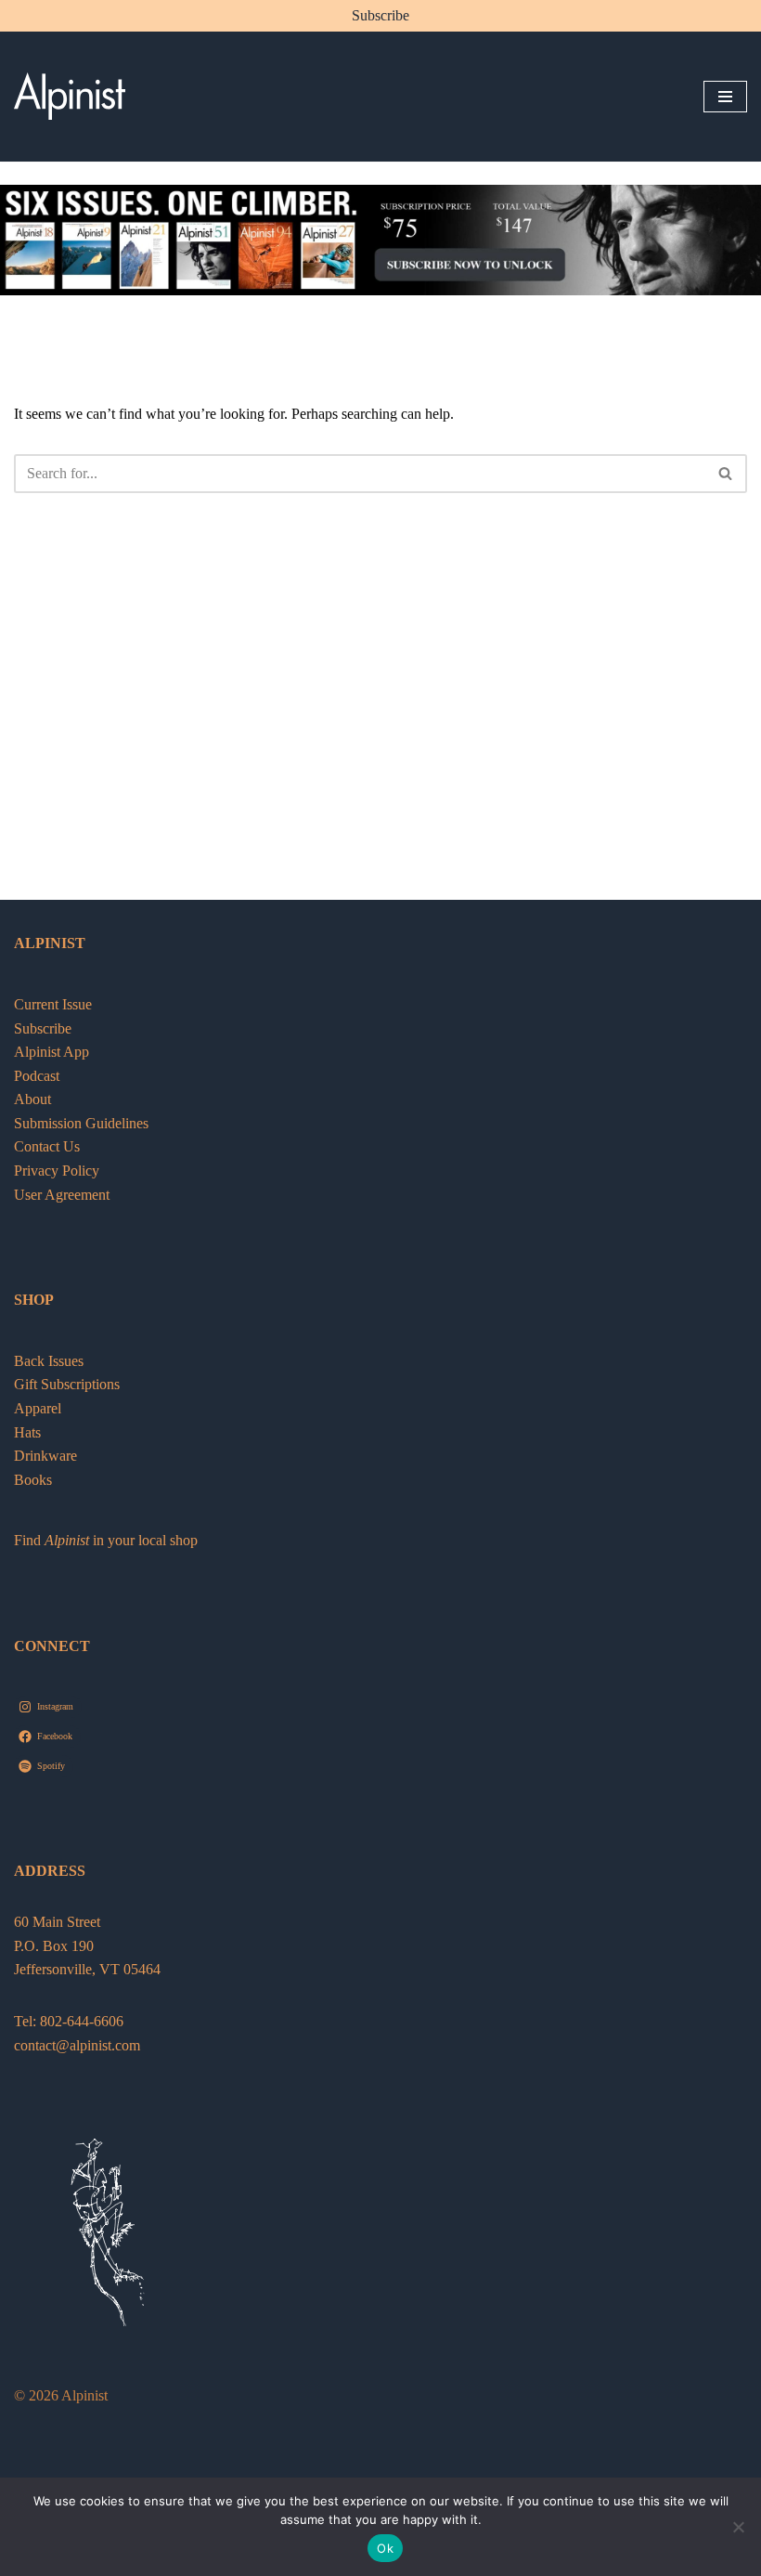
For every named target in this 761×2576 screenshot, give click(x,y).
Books (33, 1480)
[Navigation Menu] (725, 97)
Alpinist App (53, 1052)
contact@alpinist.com (77, 2045)
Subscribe (380, 15)
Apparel (38, 1408)
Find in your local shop (106, 1540)
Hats (27, 1432)
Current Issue (53, 1004)
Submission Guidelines (81, 1123)
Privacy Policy (57, 1171)
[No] (738, 2527)
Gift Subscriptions (67, 1384)
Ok (385, 2548)
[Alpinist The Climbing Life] (70, 97)
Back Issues (49, 1361)
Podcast (37, 1076)
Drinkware (45, 1456)
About (32, 1099)
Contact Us (47, 1146)
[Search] (726, 474)
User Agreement (62, 1195)
